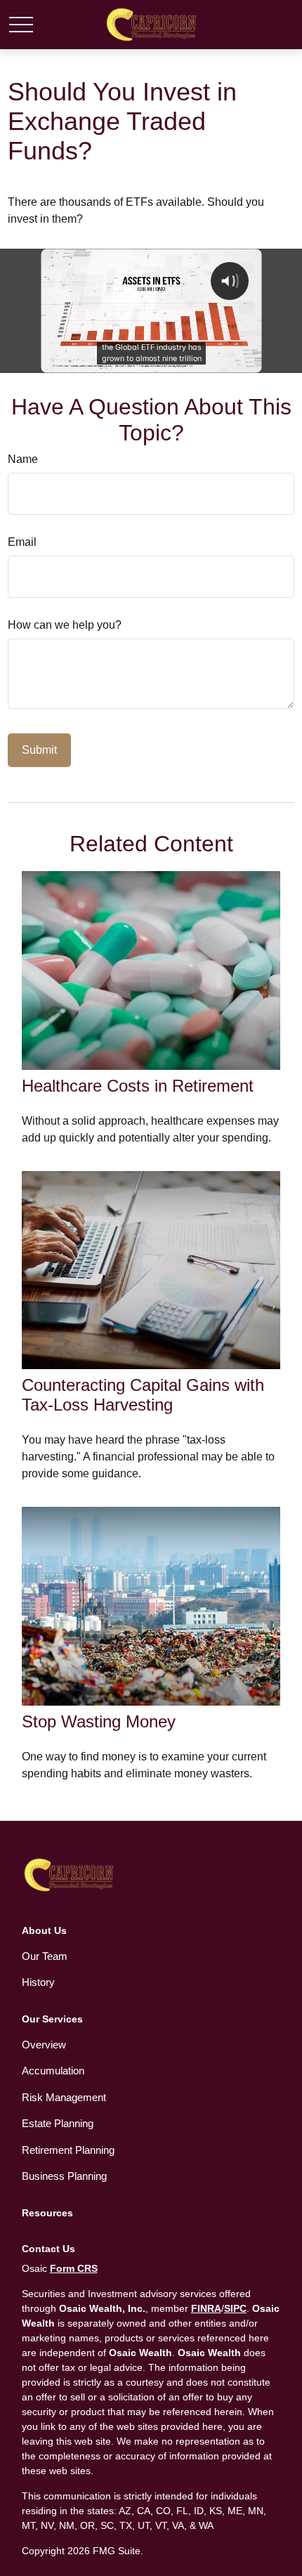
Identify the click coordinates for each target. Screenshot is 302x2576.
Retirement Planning (68, 2150)
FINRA (206, 2308)
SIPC (235, 2308)
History (38, 1982)
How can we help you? (65, 625)
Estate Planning (58, 2123)
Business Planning (64, 2176)
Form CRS (74, 2268)
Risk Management (64, 2097)
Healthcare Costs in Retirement (138, 1086)
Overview (44, 2045)
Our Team (45, 1956)
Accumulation (53, 2071)
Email (22, 542)
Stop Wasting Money (99, 1721)
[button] (44, 1930)
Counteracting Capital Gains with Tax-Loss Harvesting (143, 1395)
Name (23, 459)
